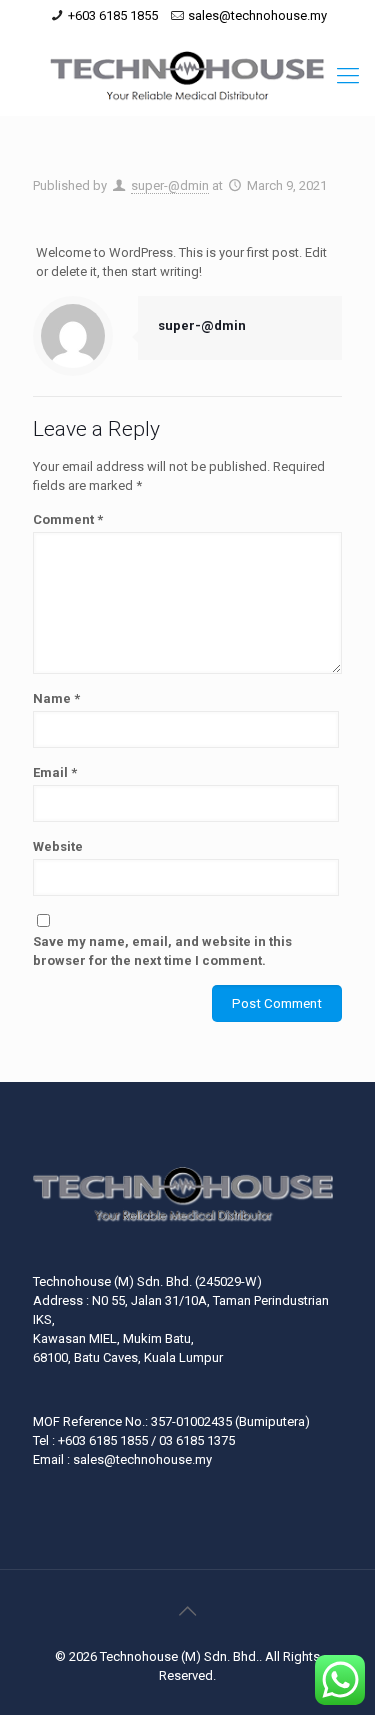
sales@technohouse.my (257, 15)
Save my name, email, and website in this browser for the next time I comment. (162, 951)
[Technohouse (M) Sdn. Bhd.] (187, 76)
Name (56, 698)
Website (58, 846)
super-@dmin (170, 185)
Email (55, 772)
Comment (68, 519)
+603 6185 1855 (113, 15)
